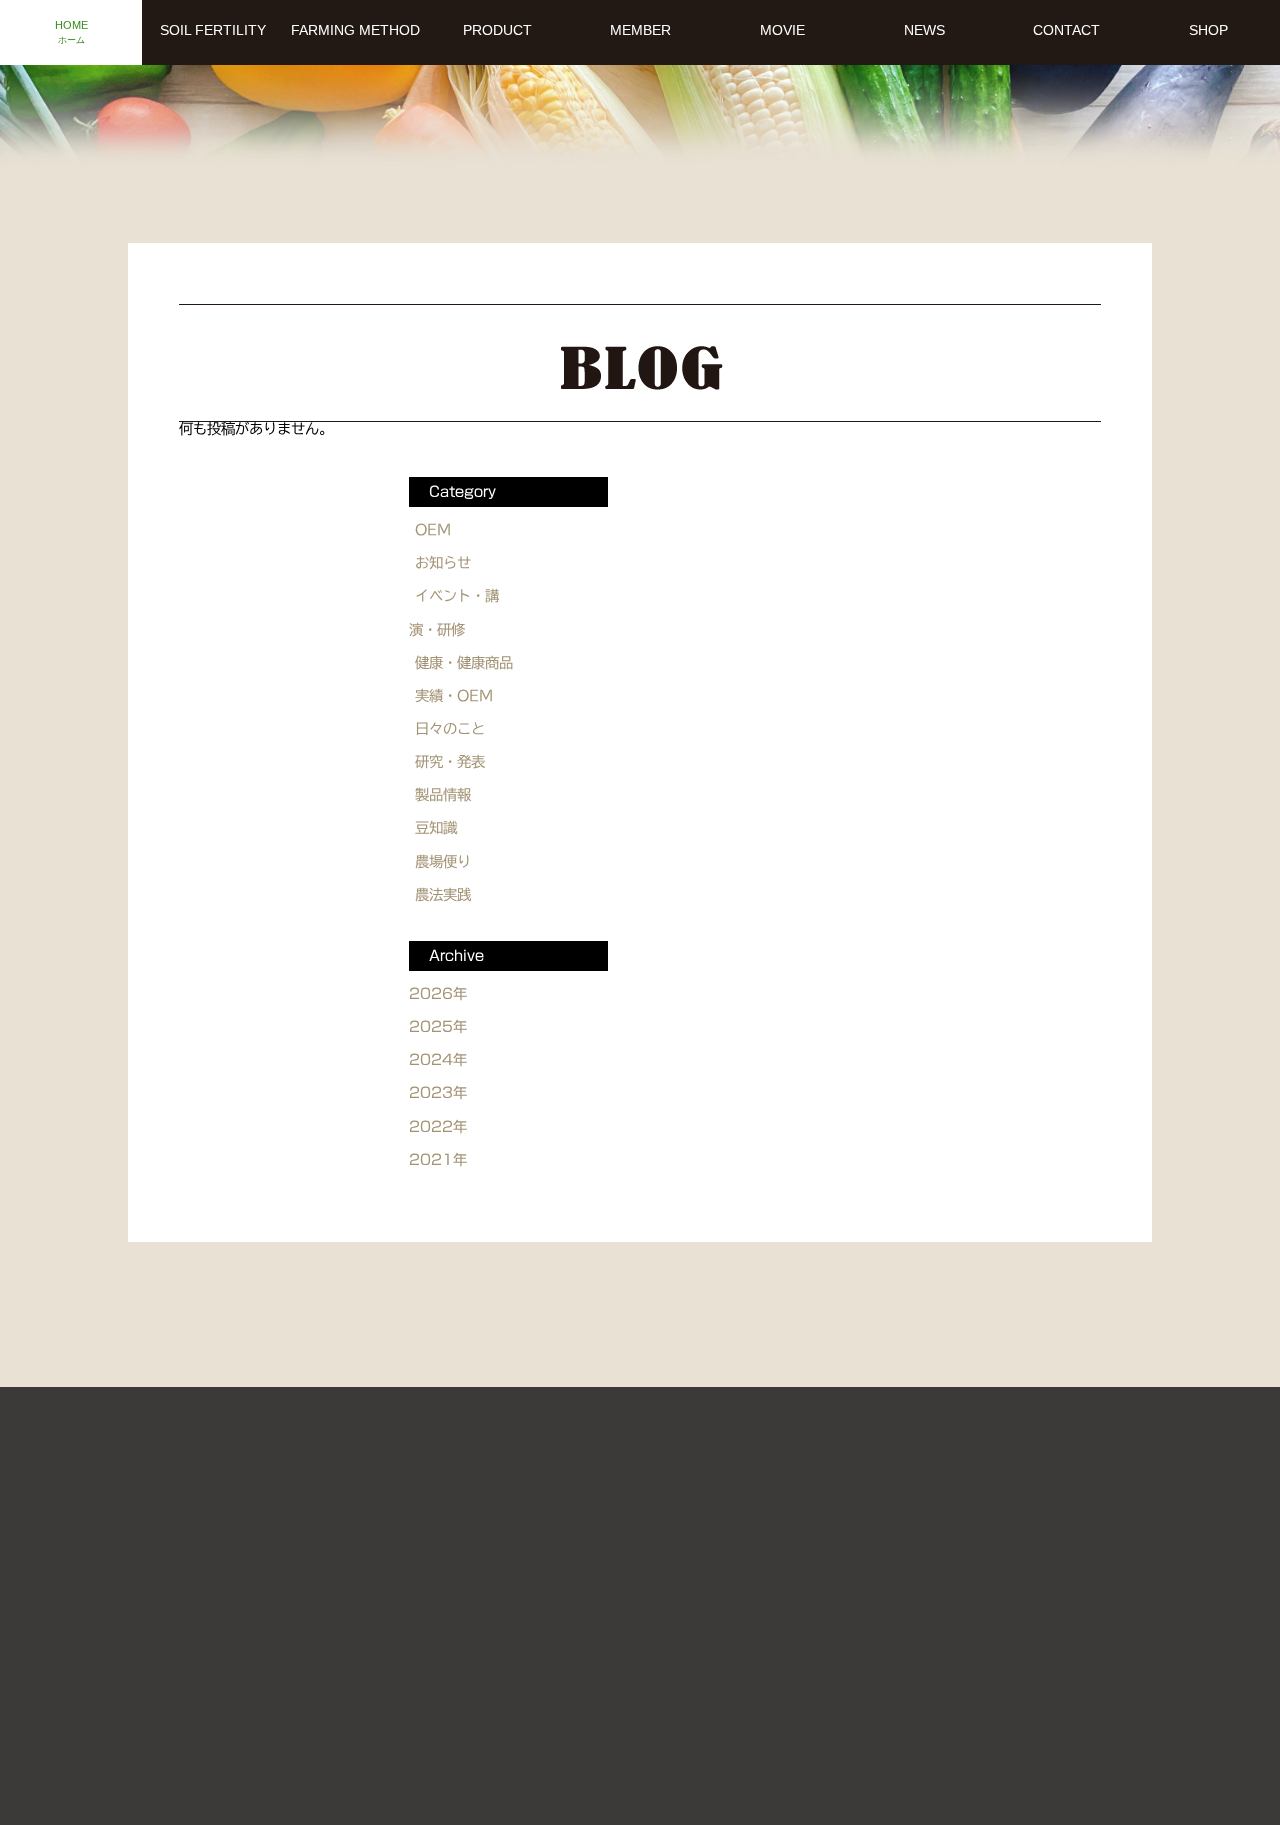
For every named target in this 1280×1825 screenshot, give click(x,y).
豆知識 (436, 827)
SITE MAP (730, 1577)
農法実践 (443, 894)
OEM (433, 529)
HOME (288, 1534)
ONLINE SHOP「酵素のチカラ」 (610, 1676)
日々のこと (450, 728)
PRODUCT (861, 1534)
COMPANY (604, 1577)
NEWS (364, 1577)
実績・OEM (454, 695)
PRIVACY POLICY (881, 1577)
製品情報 (443, 794)
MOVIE (745, 1534)
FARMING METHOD (598, 1534)
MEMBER (986, 1534)
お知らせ (443, 562)
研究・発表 (450, 761)
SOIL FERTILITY (419, 1534)
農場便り (443, 861)
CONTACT (476, 1577)
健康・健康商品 (464, 662)
